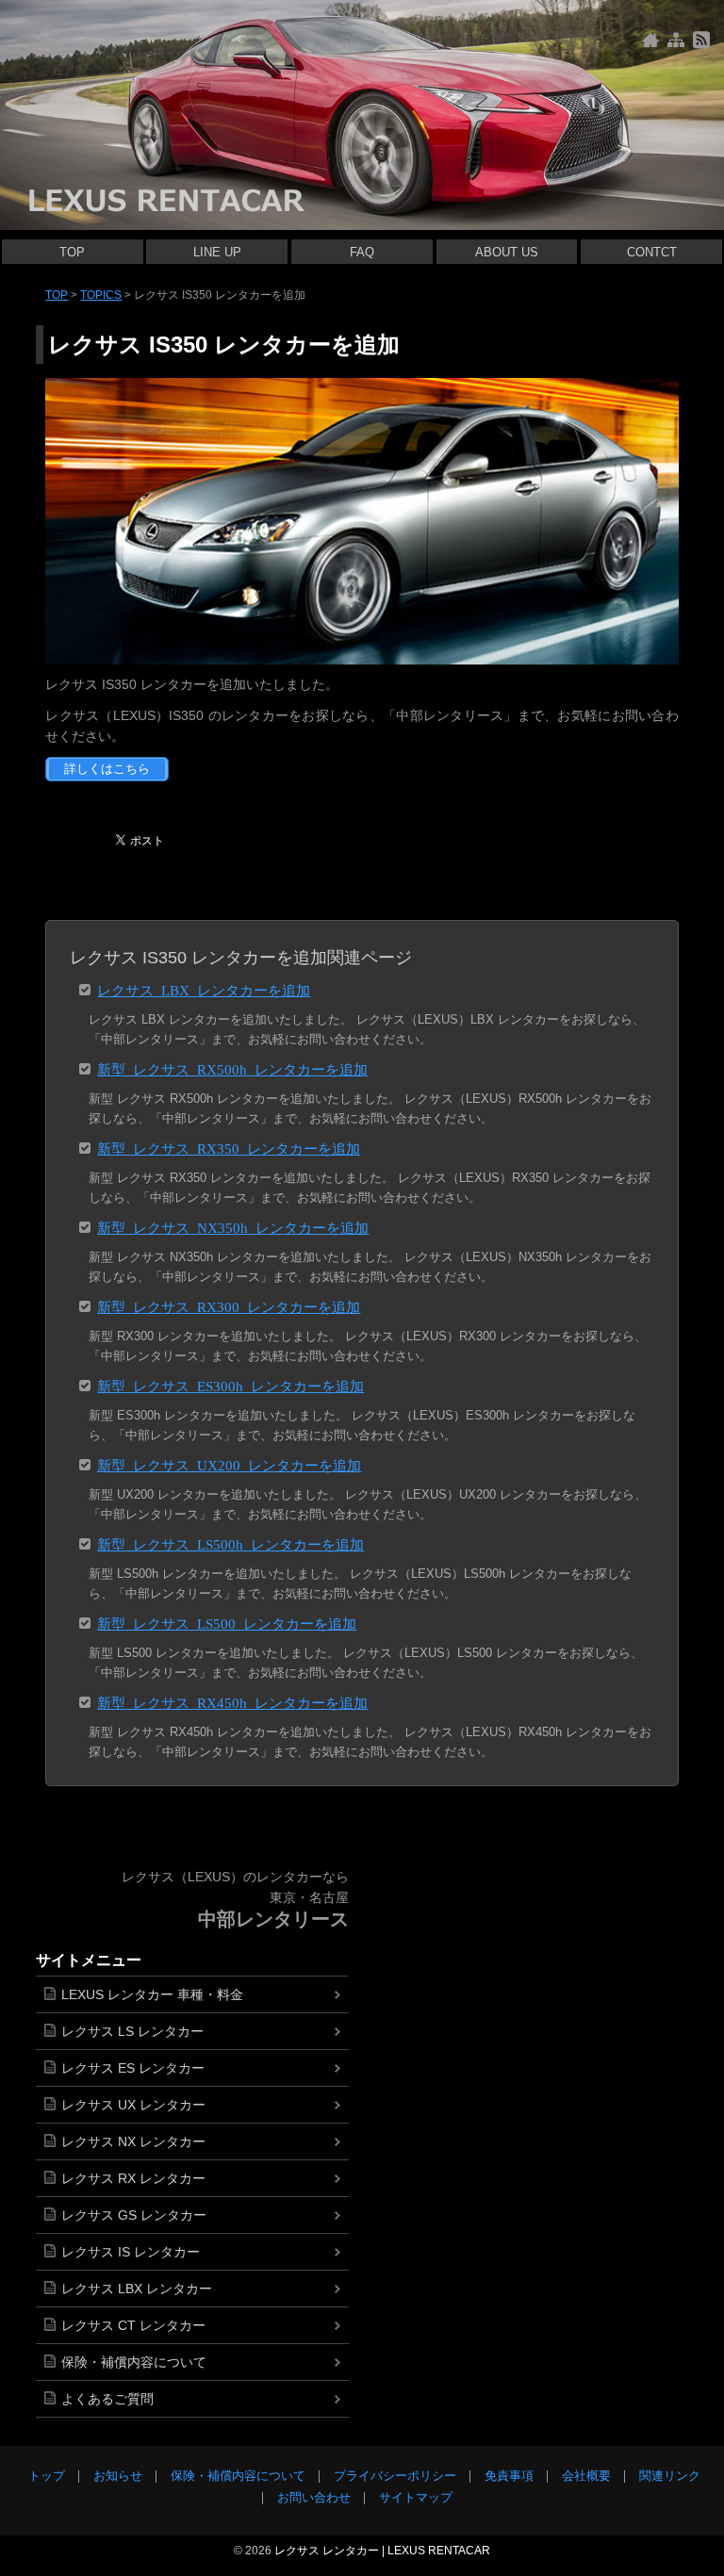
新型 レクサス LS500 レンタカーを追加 (227, 1623)
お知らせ (118, 2476)
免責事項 (509, 2476)
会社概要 (586, 2476)
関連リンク (670, 2476)
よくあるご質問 (107, 2399)
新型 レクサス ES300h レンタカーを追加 (230, 1385)
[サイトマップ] (676, 40)
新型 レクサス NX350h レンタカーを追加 (233, 1227)
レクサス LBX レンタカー (137, 2289)
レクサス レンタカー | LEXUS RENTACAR (382, 2551)
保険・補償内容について (134, 2362)
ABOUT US (507, 252)
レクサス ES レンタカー (133, 2068)
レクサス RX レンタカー (133, 2178)
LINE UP (217, 252)
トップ (47, 2476)
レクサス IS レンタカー (131, 2252)
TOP (72, 252)
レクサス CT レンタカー (133, 2325)
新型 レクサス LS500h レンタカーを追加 (230, 1543)
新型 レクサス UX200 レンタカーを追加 (229, 1464)
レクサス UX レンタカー (133, 2105)
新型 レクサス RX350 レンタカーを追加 (229, 1148)
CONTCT (652, 252)
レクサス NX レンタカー (133, 2141)
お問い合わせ (314, 2497)
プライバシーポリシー (395, 2476)
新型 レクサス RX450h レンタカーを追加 (232, 1702)
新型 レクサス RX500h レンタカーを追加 (232, 1068)
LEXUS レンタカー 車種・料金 (152, 1994)
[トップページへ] (650, 40)
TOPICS (101, 295)
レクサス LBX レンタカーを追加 (204, 989)
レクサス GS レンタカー (134, 2215)
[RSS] (701, 40)
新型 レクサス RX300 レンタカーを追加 (229, 1306)
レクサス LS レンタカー (132, 2031)
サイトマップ (416, 2497)
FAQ (362, 252)
